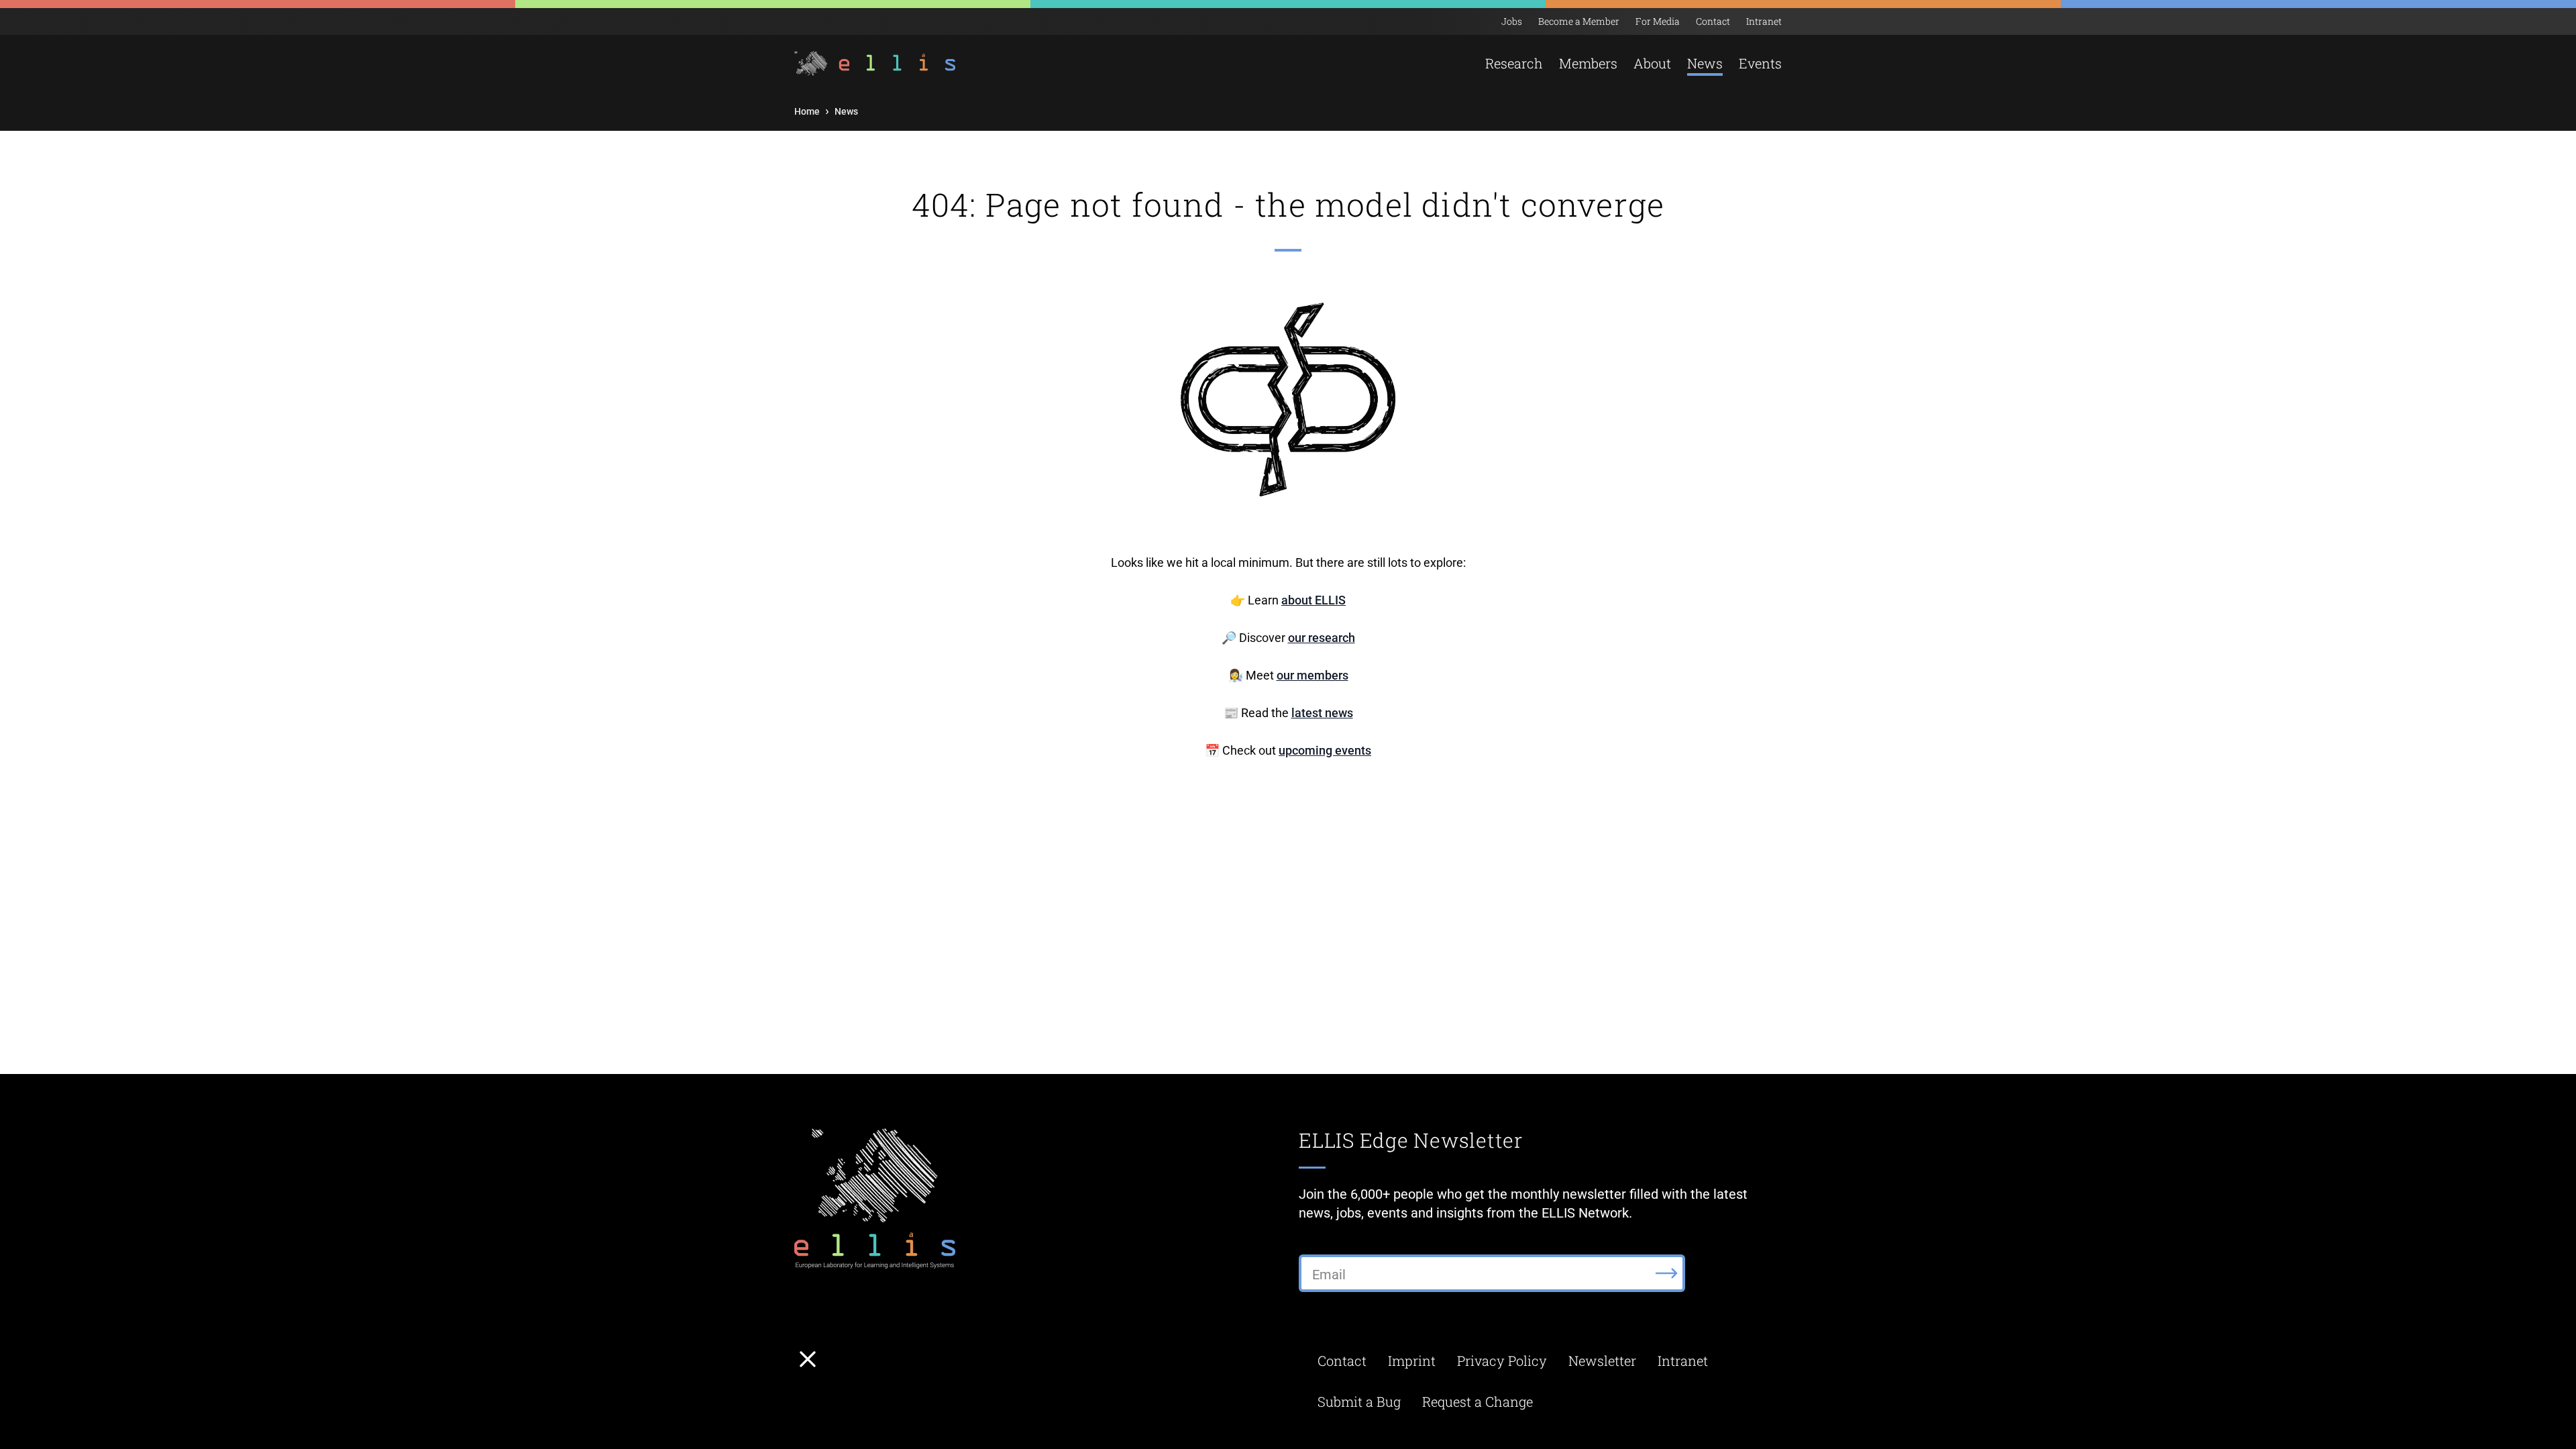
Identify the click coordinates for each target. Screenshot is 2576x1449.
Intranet (1764, 21)
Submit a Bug (1359, 1401)
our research (1322, 638)
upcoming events (1325, 750)
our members (1312, 675)
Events (1760, 63)
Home (807, 111)
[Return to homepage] (876, 63)
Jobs (1512, 21)
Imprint (1412, 1360)
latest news (1322, 713)
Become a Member (1579, 21)
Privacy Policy (1502, 1360)
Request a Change (1478, 1401)
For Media (1658, 21)
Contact (1713, 21)
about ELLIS (1313, 600)
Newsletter (1602, 1360)
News (1705, 63)
